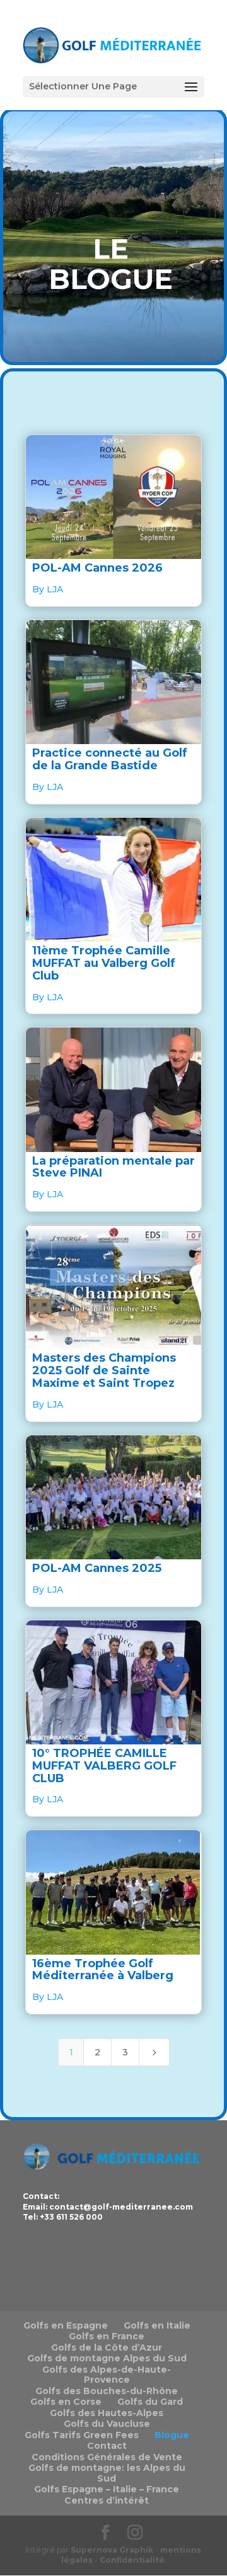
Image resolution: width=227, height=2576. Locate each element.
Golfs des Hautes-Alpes (107, 2413)
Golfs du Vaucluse (107, 2424)
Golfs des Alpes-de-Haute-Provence (107, 2375)
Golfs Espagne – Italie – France (107, 2489)
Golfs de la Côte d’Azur (107, 2347)
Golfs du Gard (150, 2402)
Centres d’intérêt (107, 2500)
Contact (107, 2446)
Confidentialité (132, 2560)
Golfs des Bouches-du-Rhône (107, 2391)
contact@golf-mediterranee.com (121, 2207)
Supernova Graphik (112, 2550)
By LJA (48, 589)
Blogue (172, 2435)
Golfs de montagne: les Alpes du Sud (107, 2473)
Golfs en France (107, 2336)
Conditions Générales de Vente (107, 2457)
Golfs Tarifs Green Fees (82, 2435)
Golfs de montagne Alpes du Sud (107, 2358)
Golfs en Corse (66, 2402)
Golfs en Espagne (66, 2325)
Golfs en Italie (157, 2325)
